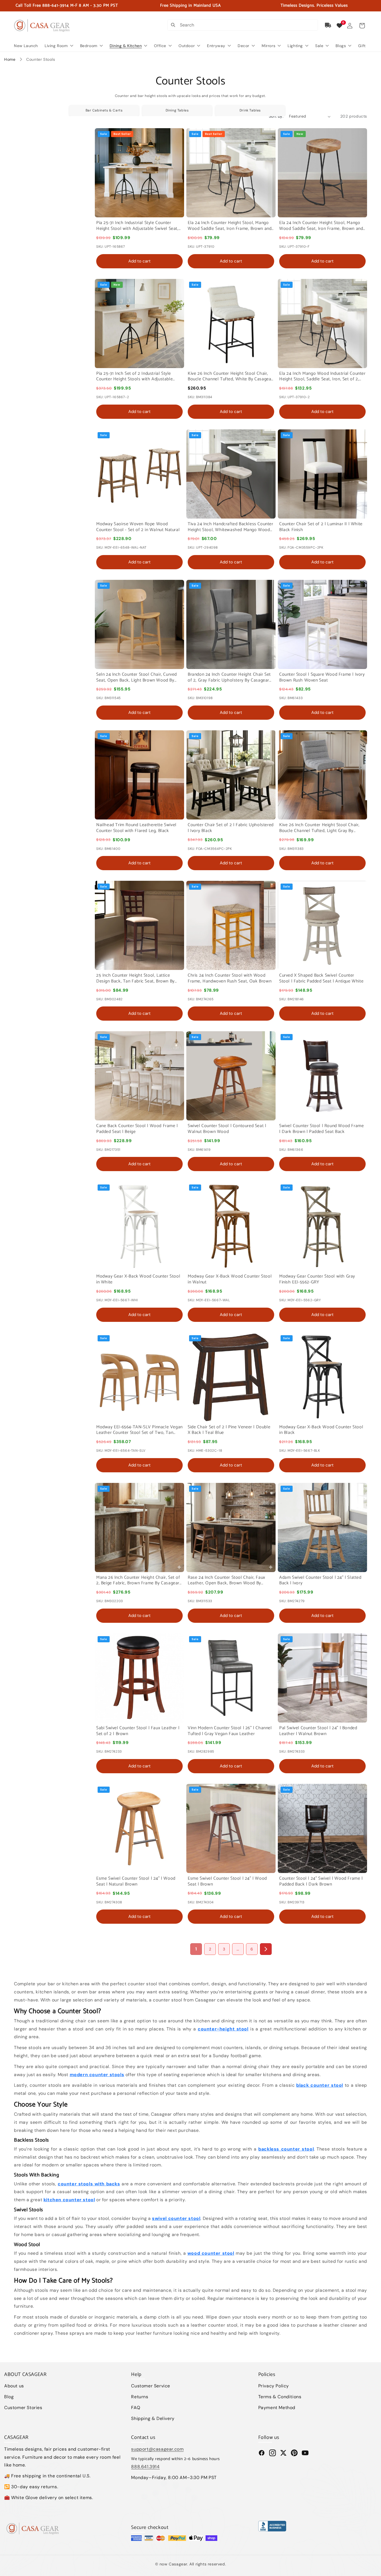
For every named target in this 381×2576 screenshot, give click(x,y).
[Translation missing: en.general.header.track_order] (328, 25)
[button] (362, 26)
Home (10, 59)
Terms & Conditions (280, 2397)
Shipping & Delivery (153, 2418)
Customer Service (151, 2386)
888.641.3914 (145, 2467)
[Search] (173, 25)
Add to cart (139, 261)
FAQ (136, 2408)
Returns (140, 2397)
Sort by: (276, 116)
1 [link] (196, 1949)
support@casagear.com (157, 2449)
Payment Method (277, 2408)
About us (14, 2386)
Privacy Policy (274, 2386)
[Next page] (266, 1949)
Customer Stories (23, 2408)
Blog (9, 2397)
